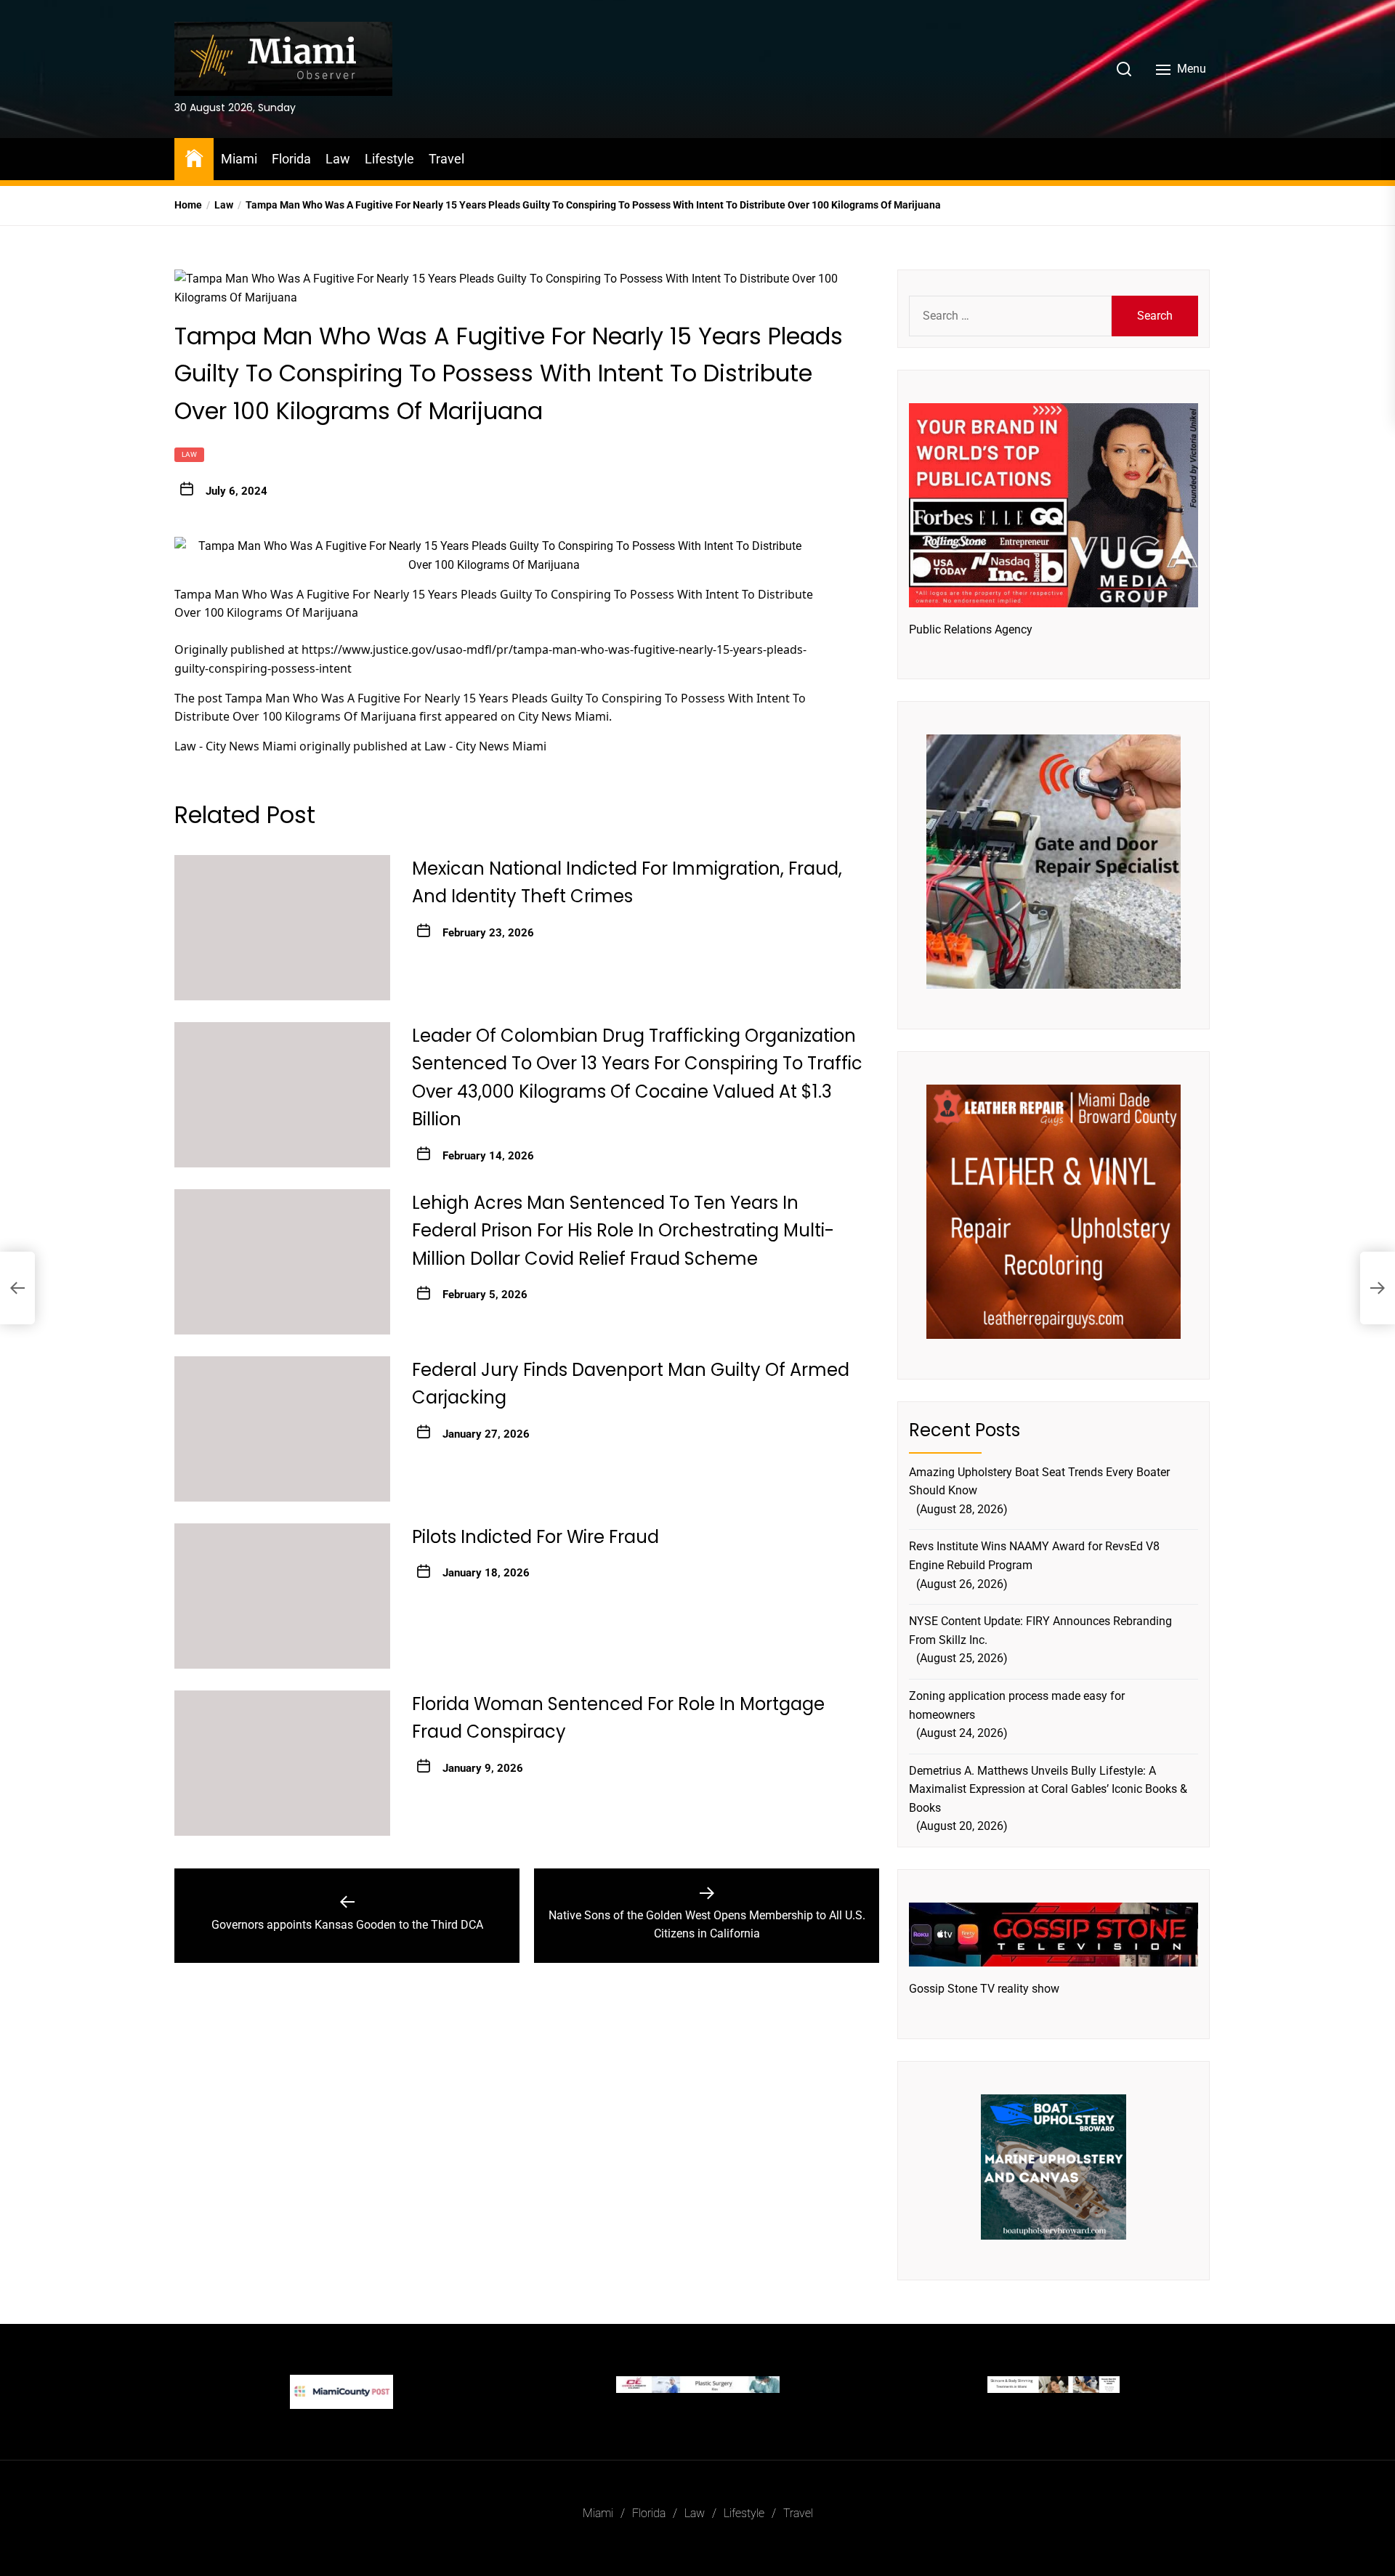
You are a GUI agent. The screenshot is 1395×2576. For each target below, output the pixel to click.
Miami (239, 159)
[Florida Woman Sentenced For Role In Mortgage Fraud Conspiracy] (282, 1763)
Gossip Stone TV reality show (984, 1989)
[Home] (194, 157)
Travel (446, 159)
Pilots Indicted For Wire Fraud (535, 1537)
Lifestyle (389, 159)
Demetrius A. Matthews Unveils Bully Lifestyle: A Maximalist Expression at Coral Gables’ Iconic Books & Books (1048, 1789)
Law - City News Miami (235, 746)
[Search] (1124, 69)
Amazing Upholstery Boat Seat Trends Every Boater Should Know (1039, 1482)
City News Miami (563, 716)
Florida (291, 159)
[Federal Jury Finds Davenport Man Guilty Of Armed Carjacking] (282, 1429)
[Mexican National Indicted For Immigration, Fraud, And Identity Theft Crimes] (282, 928)
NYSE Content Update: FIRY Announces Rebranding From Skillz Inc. (1040, 1631)
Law (338, 159)
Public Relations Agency (971, 629)
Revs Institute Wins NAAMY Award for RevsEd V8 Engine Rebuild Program (1034, 1556)
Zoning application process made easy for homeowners (1017, 1705)
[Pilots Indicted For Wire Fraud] (282, 1596)
